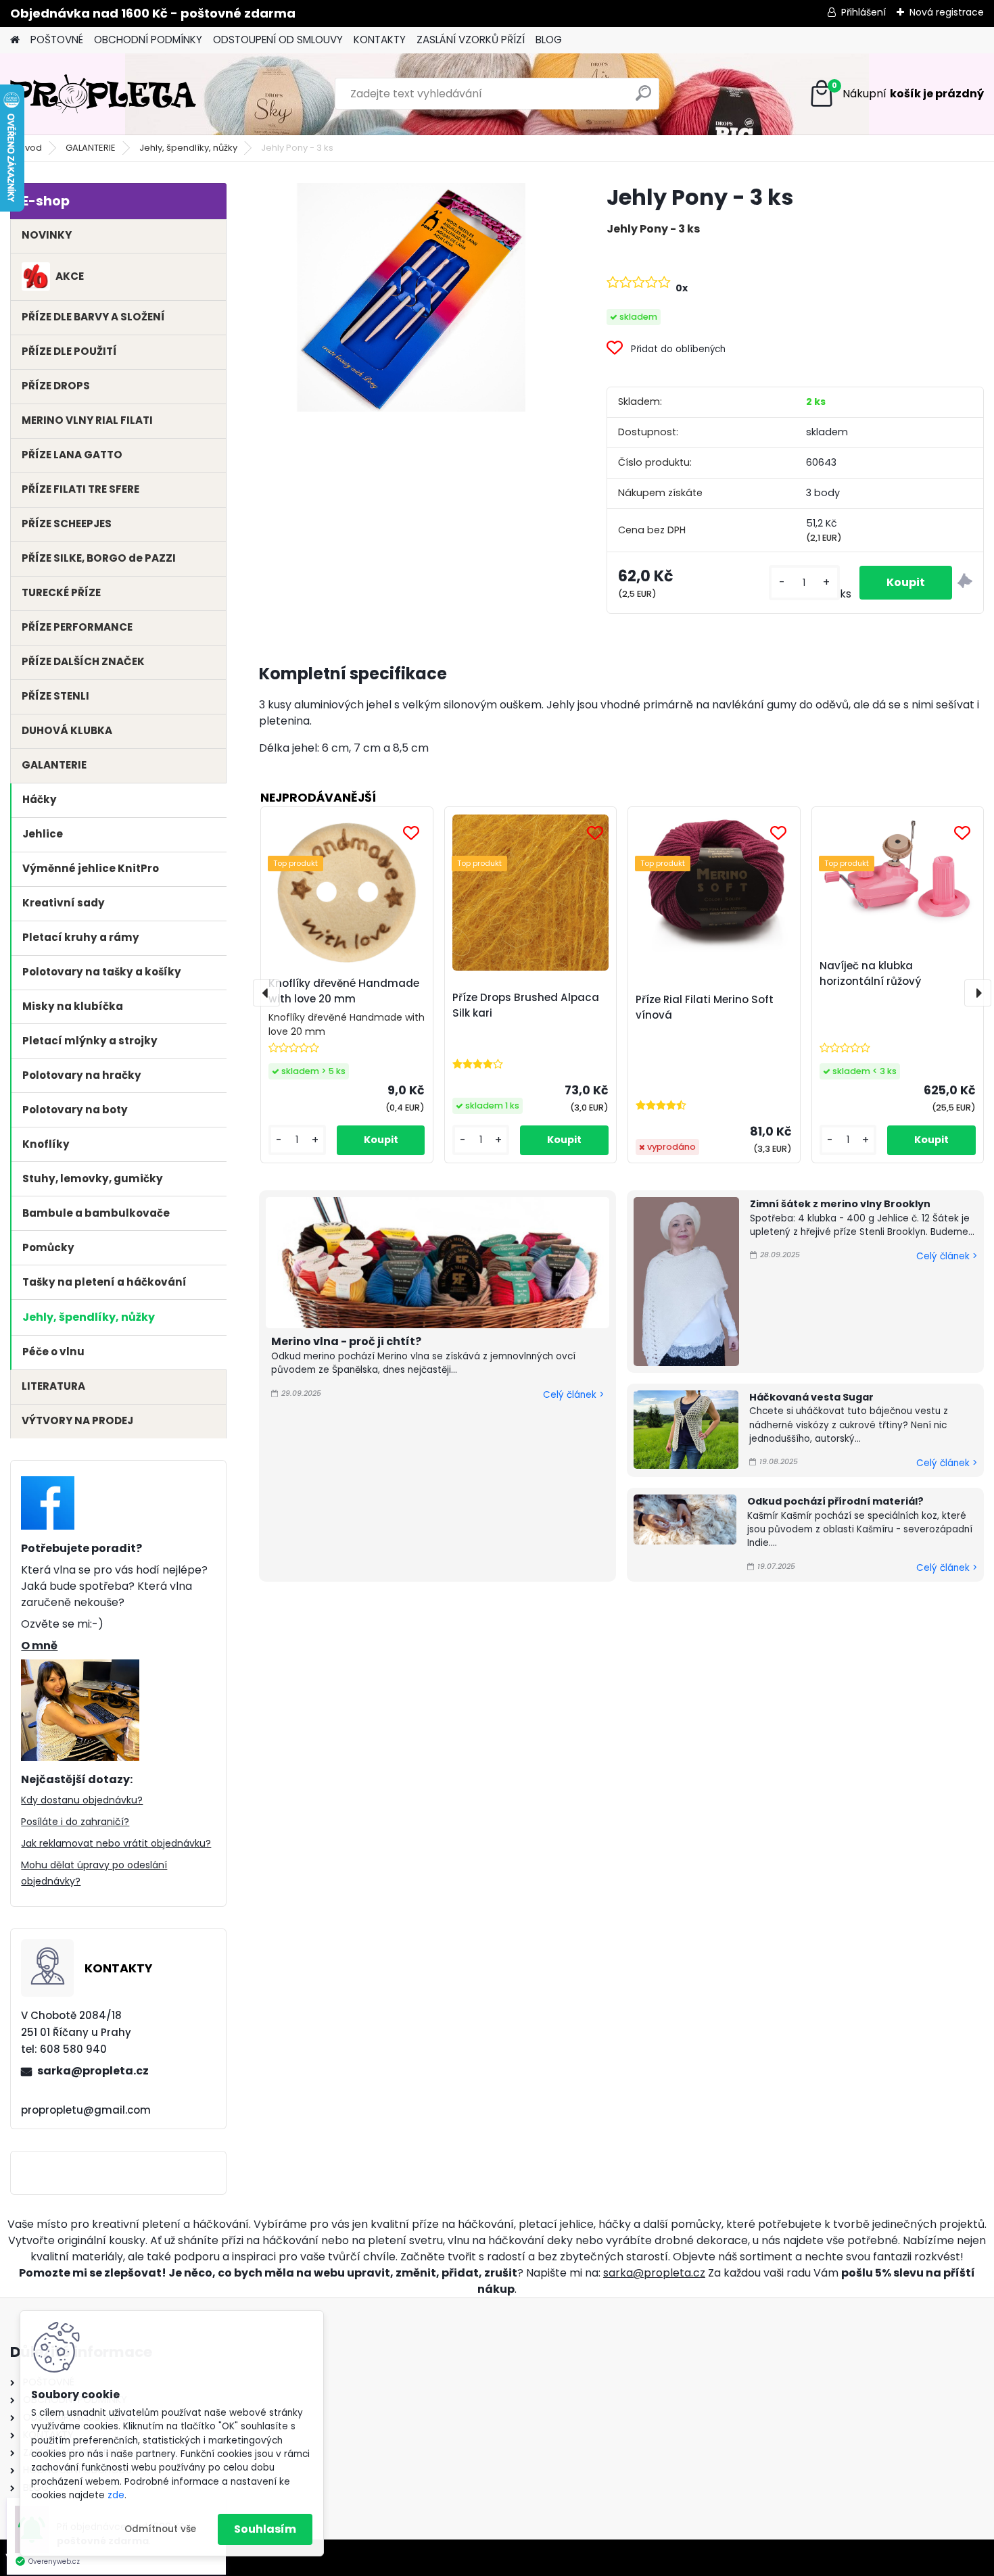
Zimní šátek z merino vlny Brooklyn (840, 1204)
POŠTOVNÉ (57, 40)
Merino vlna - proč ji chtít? (346, 1341)
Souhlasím (265, 2529)
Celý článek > (573, 1395)
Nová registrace (947, 12)
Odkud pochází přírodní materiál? (835, 1501)
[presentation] (266, 993)
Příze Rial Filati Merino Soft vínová (705, 1007)
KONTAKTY (380, 40)
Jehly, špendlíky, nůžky (188, 148)
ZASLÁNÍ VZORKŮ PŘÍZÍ (471, 40)
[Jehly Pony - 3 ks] (411, 297)
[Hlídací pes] (965, 583)
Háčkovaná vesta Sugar (811, 1397)
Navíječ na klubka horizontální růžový (870, 973)
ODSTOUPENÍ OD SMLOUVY (278, 40)
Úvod (30, 148)
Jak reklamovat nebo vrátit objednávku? (116, 1843)
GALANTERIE (91, 148)
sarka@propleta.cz (93, 2071)
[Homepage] (15, 40)
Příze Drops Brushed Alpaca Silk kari (526, 1005)
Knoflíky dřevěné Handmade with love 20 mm (344, 991)
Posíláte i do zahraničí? (75, 1822)
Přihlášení (863, 12)
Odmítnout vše (160, 2529)
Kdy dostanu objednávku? (82, 1800)
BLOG (549, 40)
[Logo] (103, 94)
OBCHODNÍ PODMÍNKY (148, 40)
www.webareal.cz (161, 2557)
